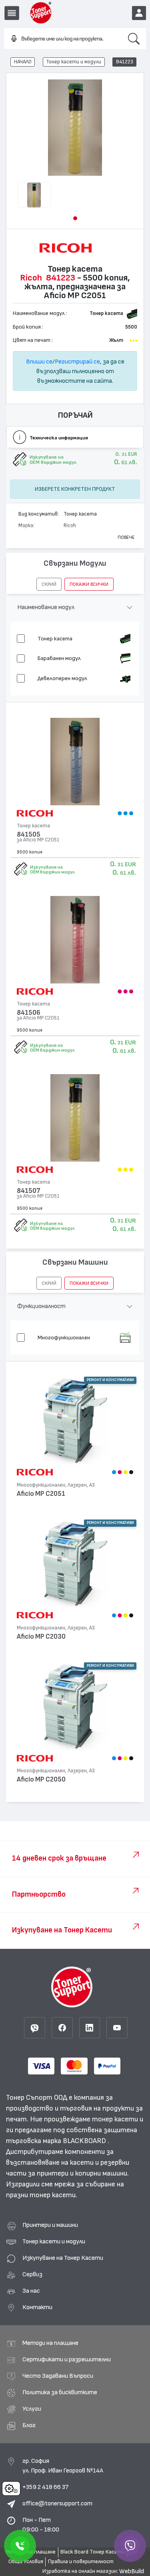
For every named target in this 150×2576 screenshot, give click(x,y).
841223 (125, 62)
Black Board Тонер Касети (92, 2552)
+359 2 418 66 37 (45, 2487)
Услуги (32, 2409)
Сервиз (32, 2274)
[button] (75, 218)
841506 (29, 1013)
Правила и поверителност (81, 2562)
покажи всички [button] (89, 584)
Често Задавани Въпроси (58, 2376)
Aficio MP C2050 (41, 1779)
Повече (126, 537)
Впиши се (39, 362)
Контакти (37, 2307)
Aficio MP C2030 (41, 1636)
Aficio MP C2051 (41, 1494)
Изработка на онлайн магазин (80, 2571)
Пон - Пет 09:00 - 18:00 (41, 2525)
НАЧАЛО (23, 62)
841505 (29, 834)
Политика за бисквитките (60, 2392)
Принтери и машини (50, 2225)
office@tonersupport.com (57, 2503)
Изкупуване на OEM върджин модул (52, 870)
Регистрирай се (77, 362)
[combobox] (63, 39)
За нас (31, 2291)
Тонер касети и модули (74, 62)
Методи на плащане (50, 2343)
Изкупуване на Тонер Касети (63, 2258)
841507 (29, 1191)
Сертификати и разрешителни (67, 2359)
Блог (29, 2425)
